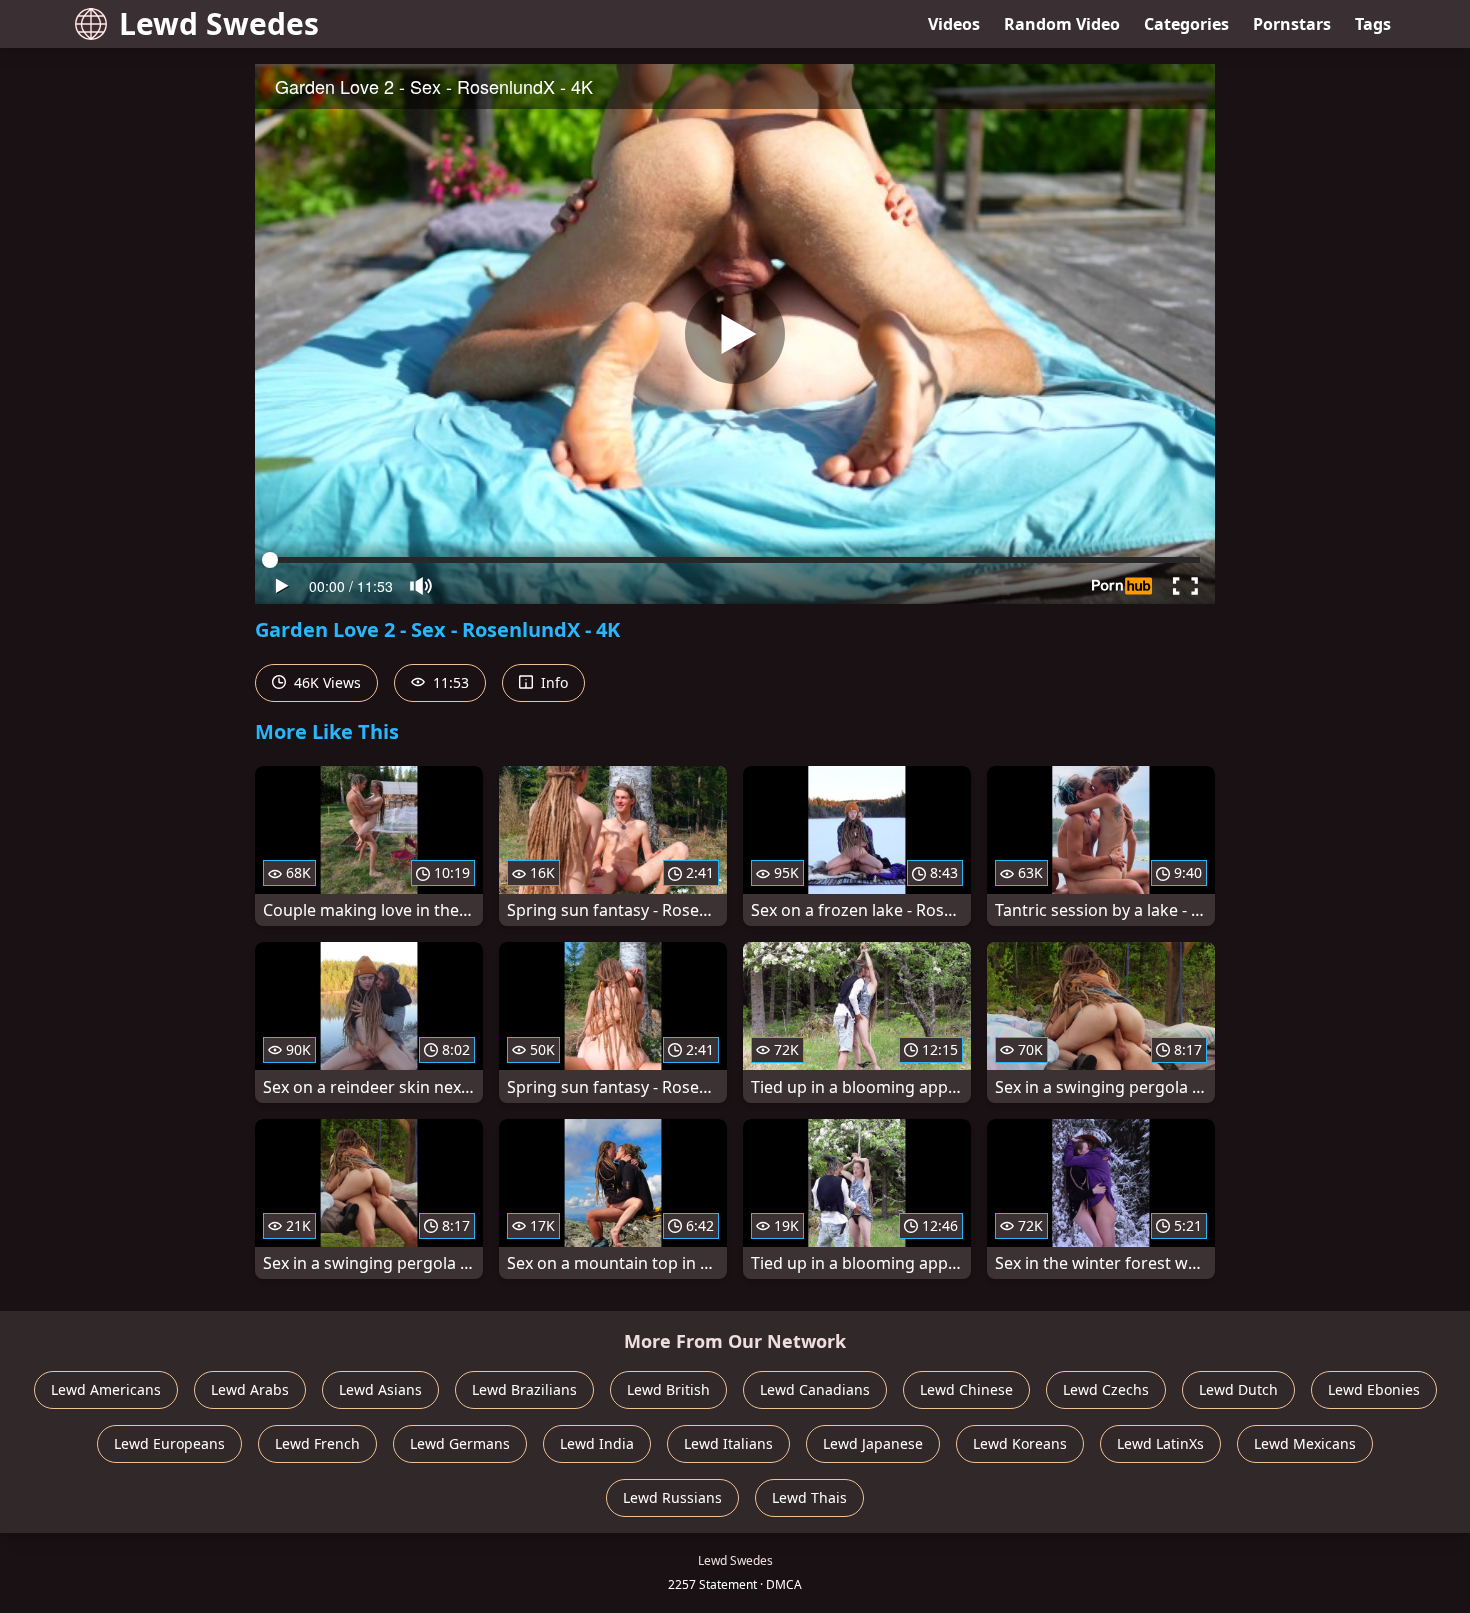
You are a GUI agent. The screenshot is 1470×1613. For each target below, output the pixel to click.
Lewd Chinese (966, 1389)
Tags (1373, 24)
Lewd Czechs (1106, 1389)
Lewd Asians (380, 1389)
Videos (954, 24)
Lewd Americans (106, 1389)
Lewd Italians (728, 1443)
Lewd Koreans (1020, 1443)
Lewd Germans (460, 1443)
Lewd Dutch (1238, 1389)
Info (552, 682)
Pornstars (1292, 24)
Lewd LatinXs (1160, 1443)
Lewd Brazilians (524, 1389)
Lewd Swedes (219, 23)
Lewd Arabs (250, 1389)
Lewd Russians (672, 1497)
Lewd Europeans (169, 1443)
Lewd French (317, 1443)
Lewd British (668, 1389)
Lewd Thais (809, 1497)
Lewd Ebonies (1374, 1389)
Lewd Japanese (873, 1443)
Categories (1186, 24)
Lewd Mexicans (1305, 1443)
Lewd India (597, 1443)
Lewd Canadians (815, 1389)
